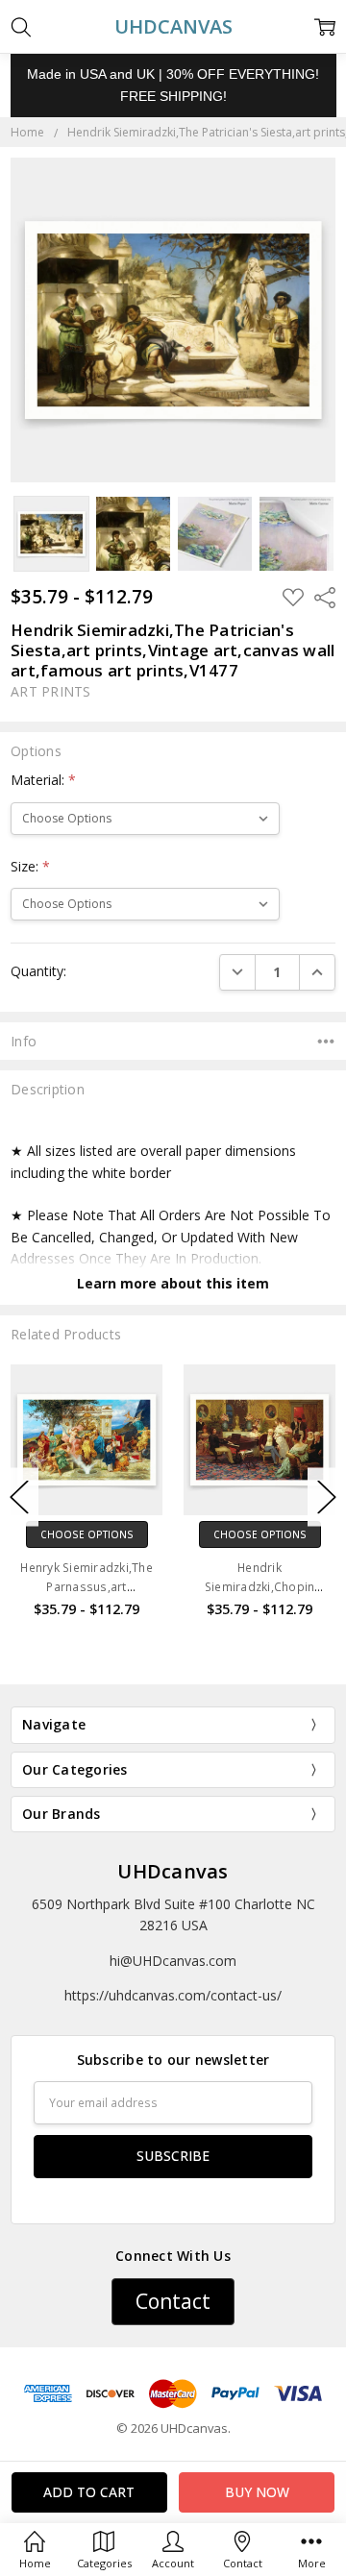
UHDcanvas (173, 1871)
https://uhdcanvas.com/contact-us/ (173, 1995)
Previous (19, 1497)
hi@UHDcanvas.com (173, 1961)
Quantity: (38, 971)
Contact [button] (173, 2301)
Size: (30, 866)
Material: (43, 780)
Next (327, 1497)
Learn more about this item (173, 1283)
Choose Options (87, 1534)
